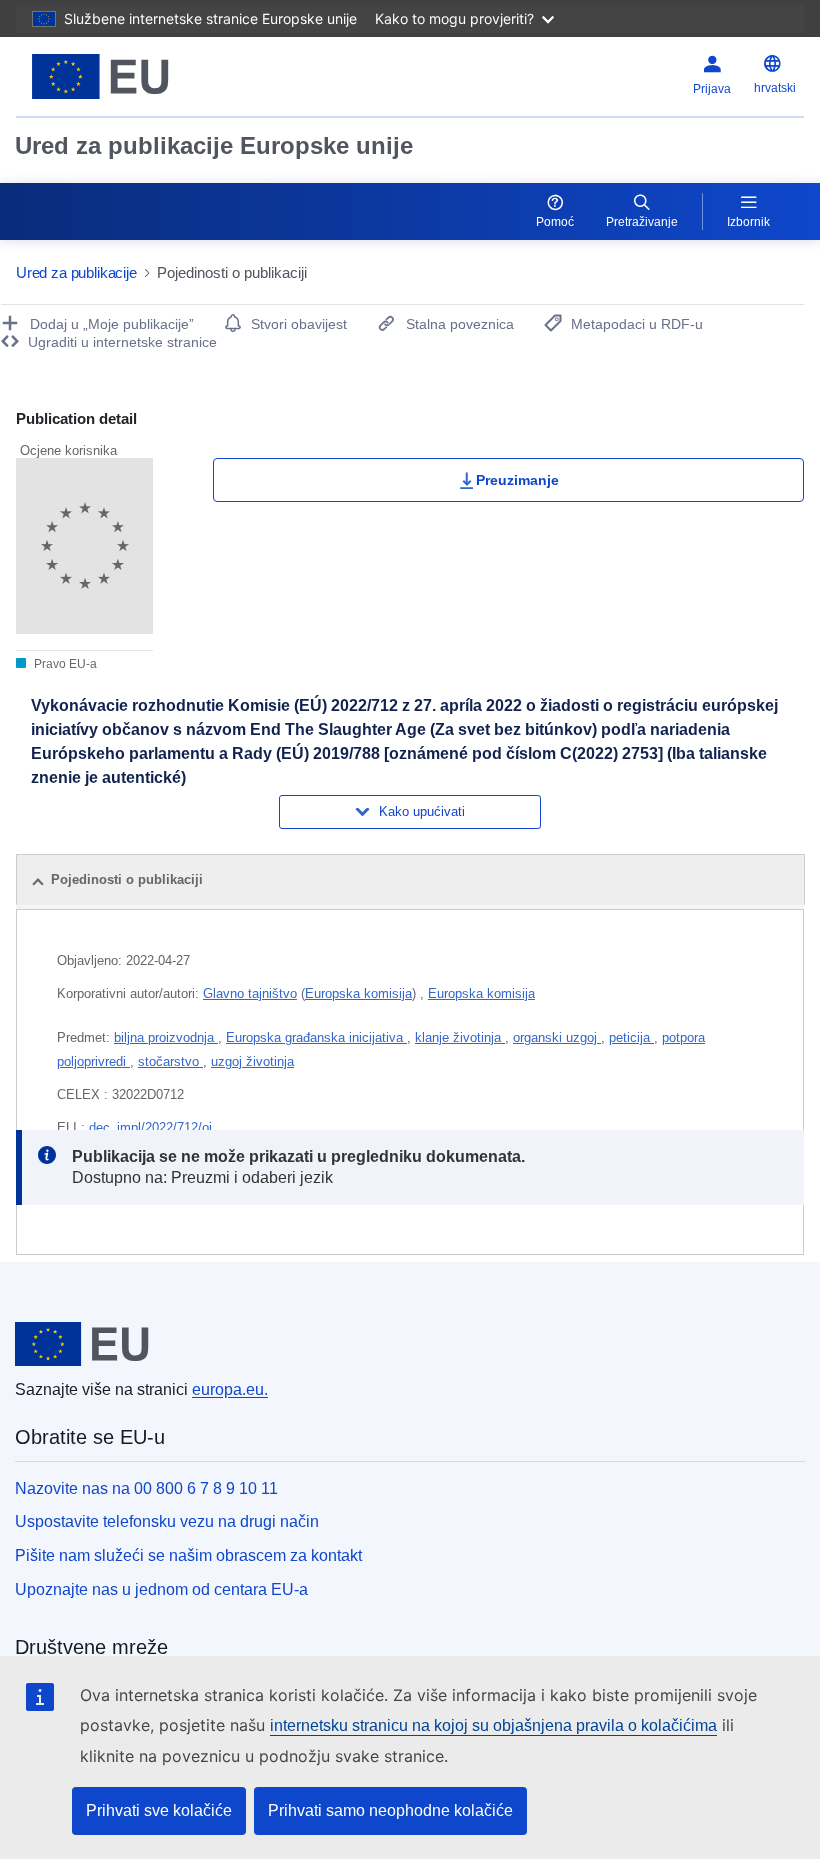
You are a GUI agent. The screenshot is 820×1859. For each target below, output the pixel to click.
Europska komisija (358, 993)
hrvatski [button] (775, 88)
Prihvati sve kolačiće (159, 1810)
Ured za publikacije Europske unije (214, 145)
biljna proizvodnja (166, 1037)
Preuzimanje (517, 480)
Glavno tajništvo (250, 993)
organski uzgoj (557, 1037)
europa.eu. (230, 1389)
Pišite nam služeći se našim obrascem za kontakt (188, 1555)
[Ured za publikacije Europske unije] (152, 76)
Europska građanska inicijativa (316, 1037)
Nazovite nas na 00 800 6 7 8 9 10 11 (146, 1488)
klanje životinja (460, 1037)
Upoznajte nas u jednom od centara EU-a (161, 1589)
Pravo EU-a (64, 664)
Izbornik (748, 222)
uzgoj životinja (252, 1061)
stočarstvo (170, 1061)
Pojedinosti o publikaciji (127, 879)
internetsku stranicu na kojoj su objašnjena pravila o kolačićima (493, 1725)
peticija (631, 1037)
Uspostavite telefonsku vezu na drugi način (167, 1521)
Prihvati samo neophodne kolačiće (390, 1810)
